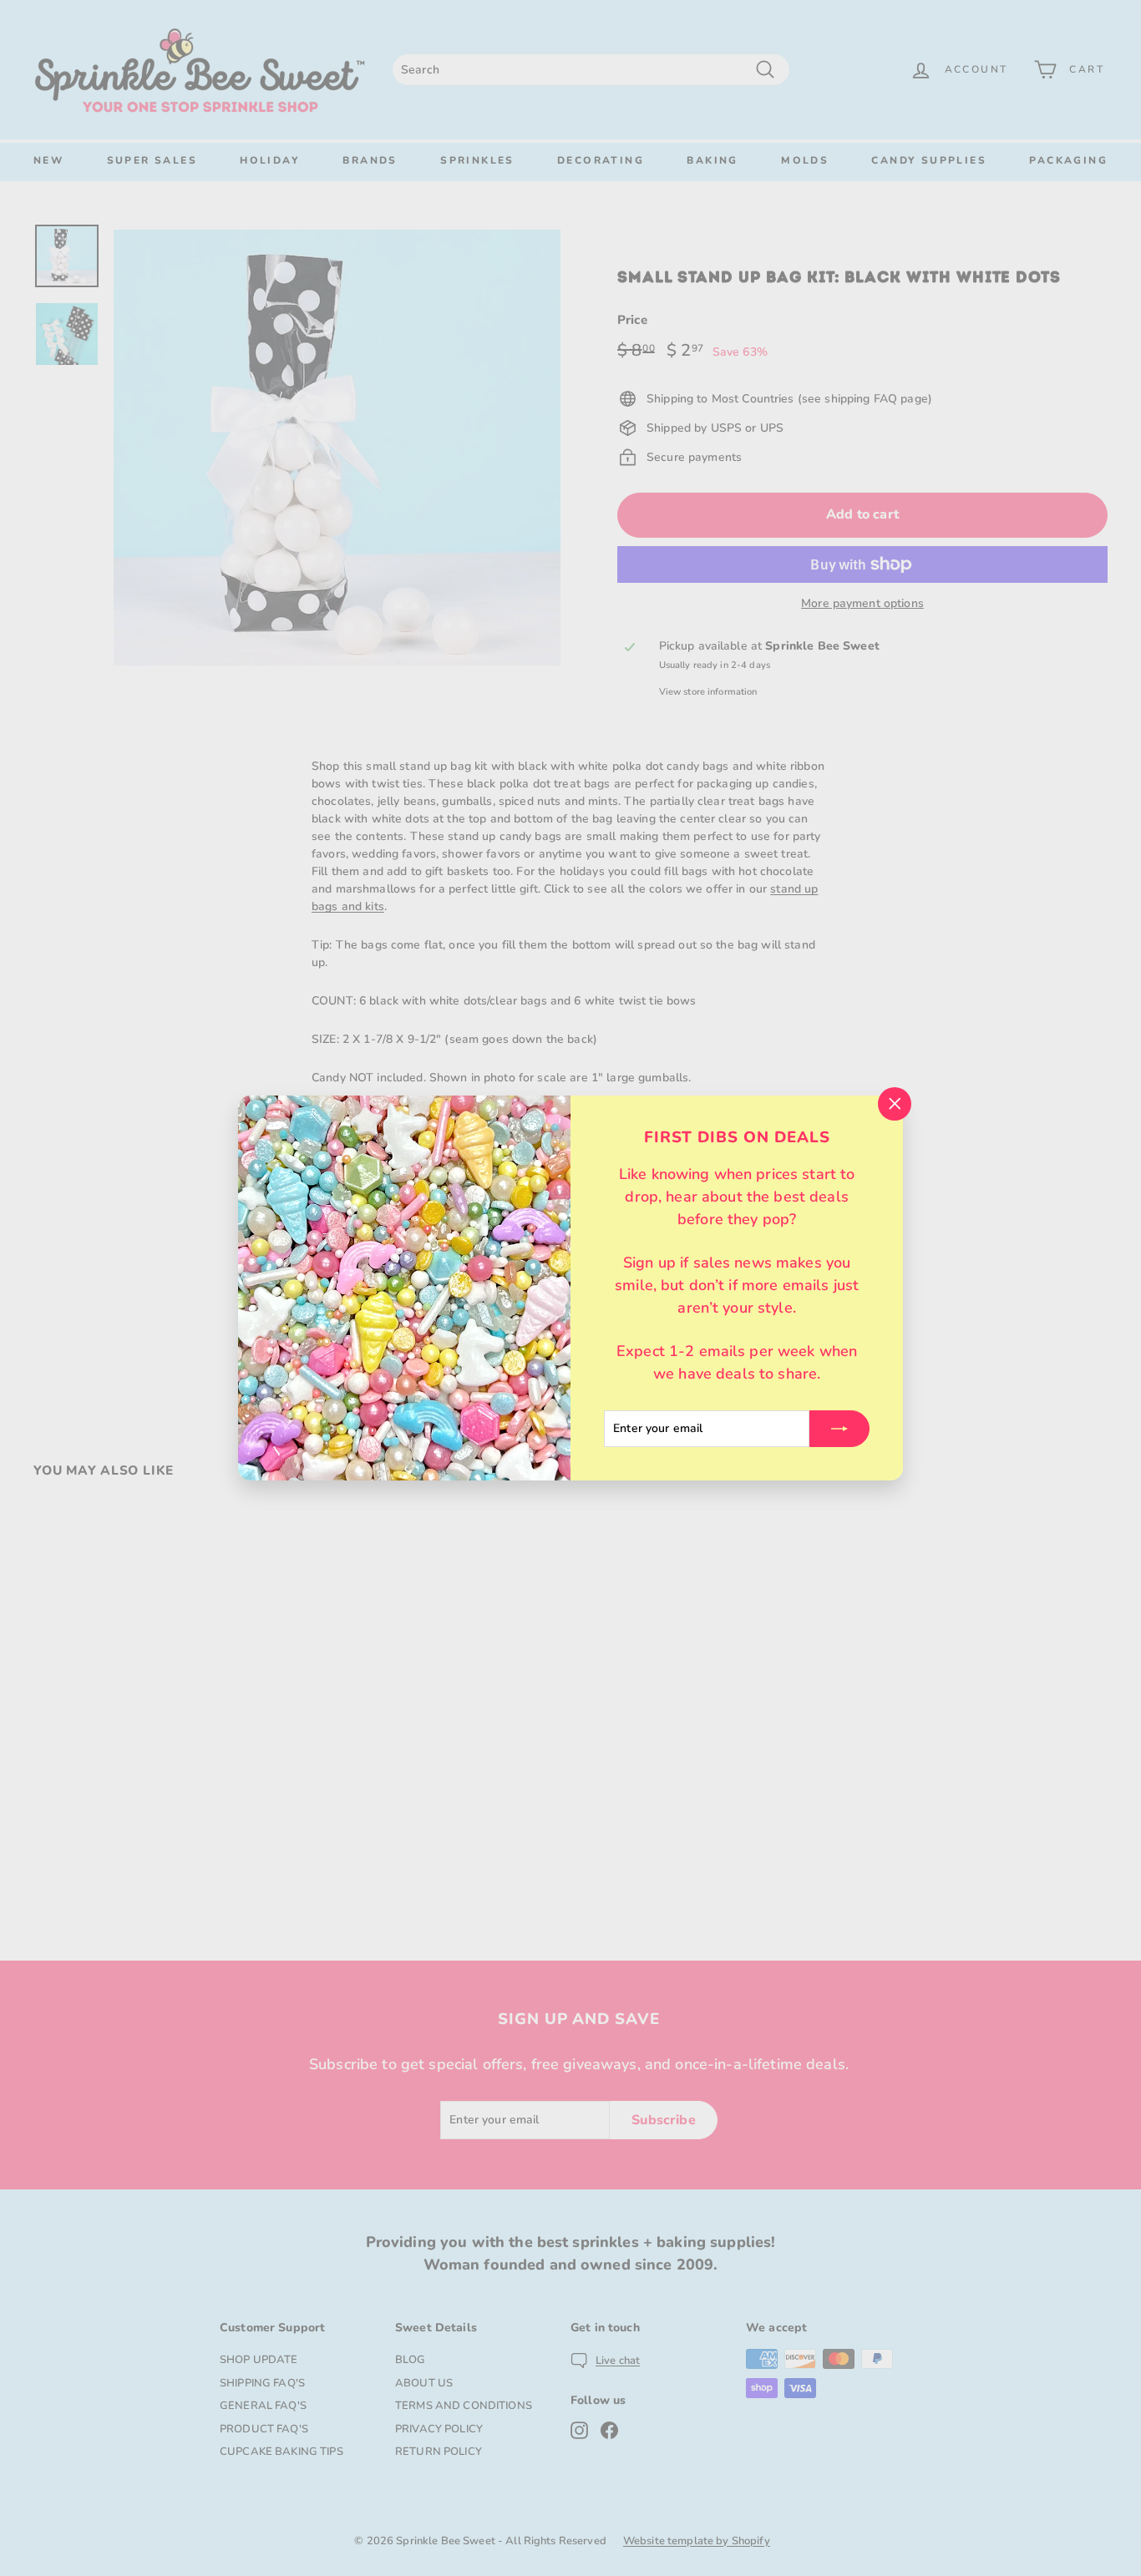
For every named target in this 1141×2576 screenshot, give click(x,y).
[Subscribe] (839, 1429)
